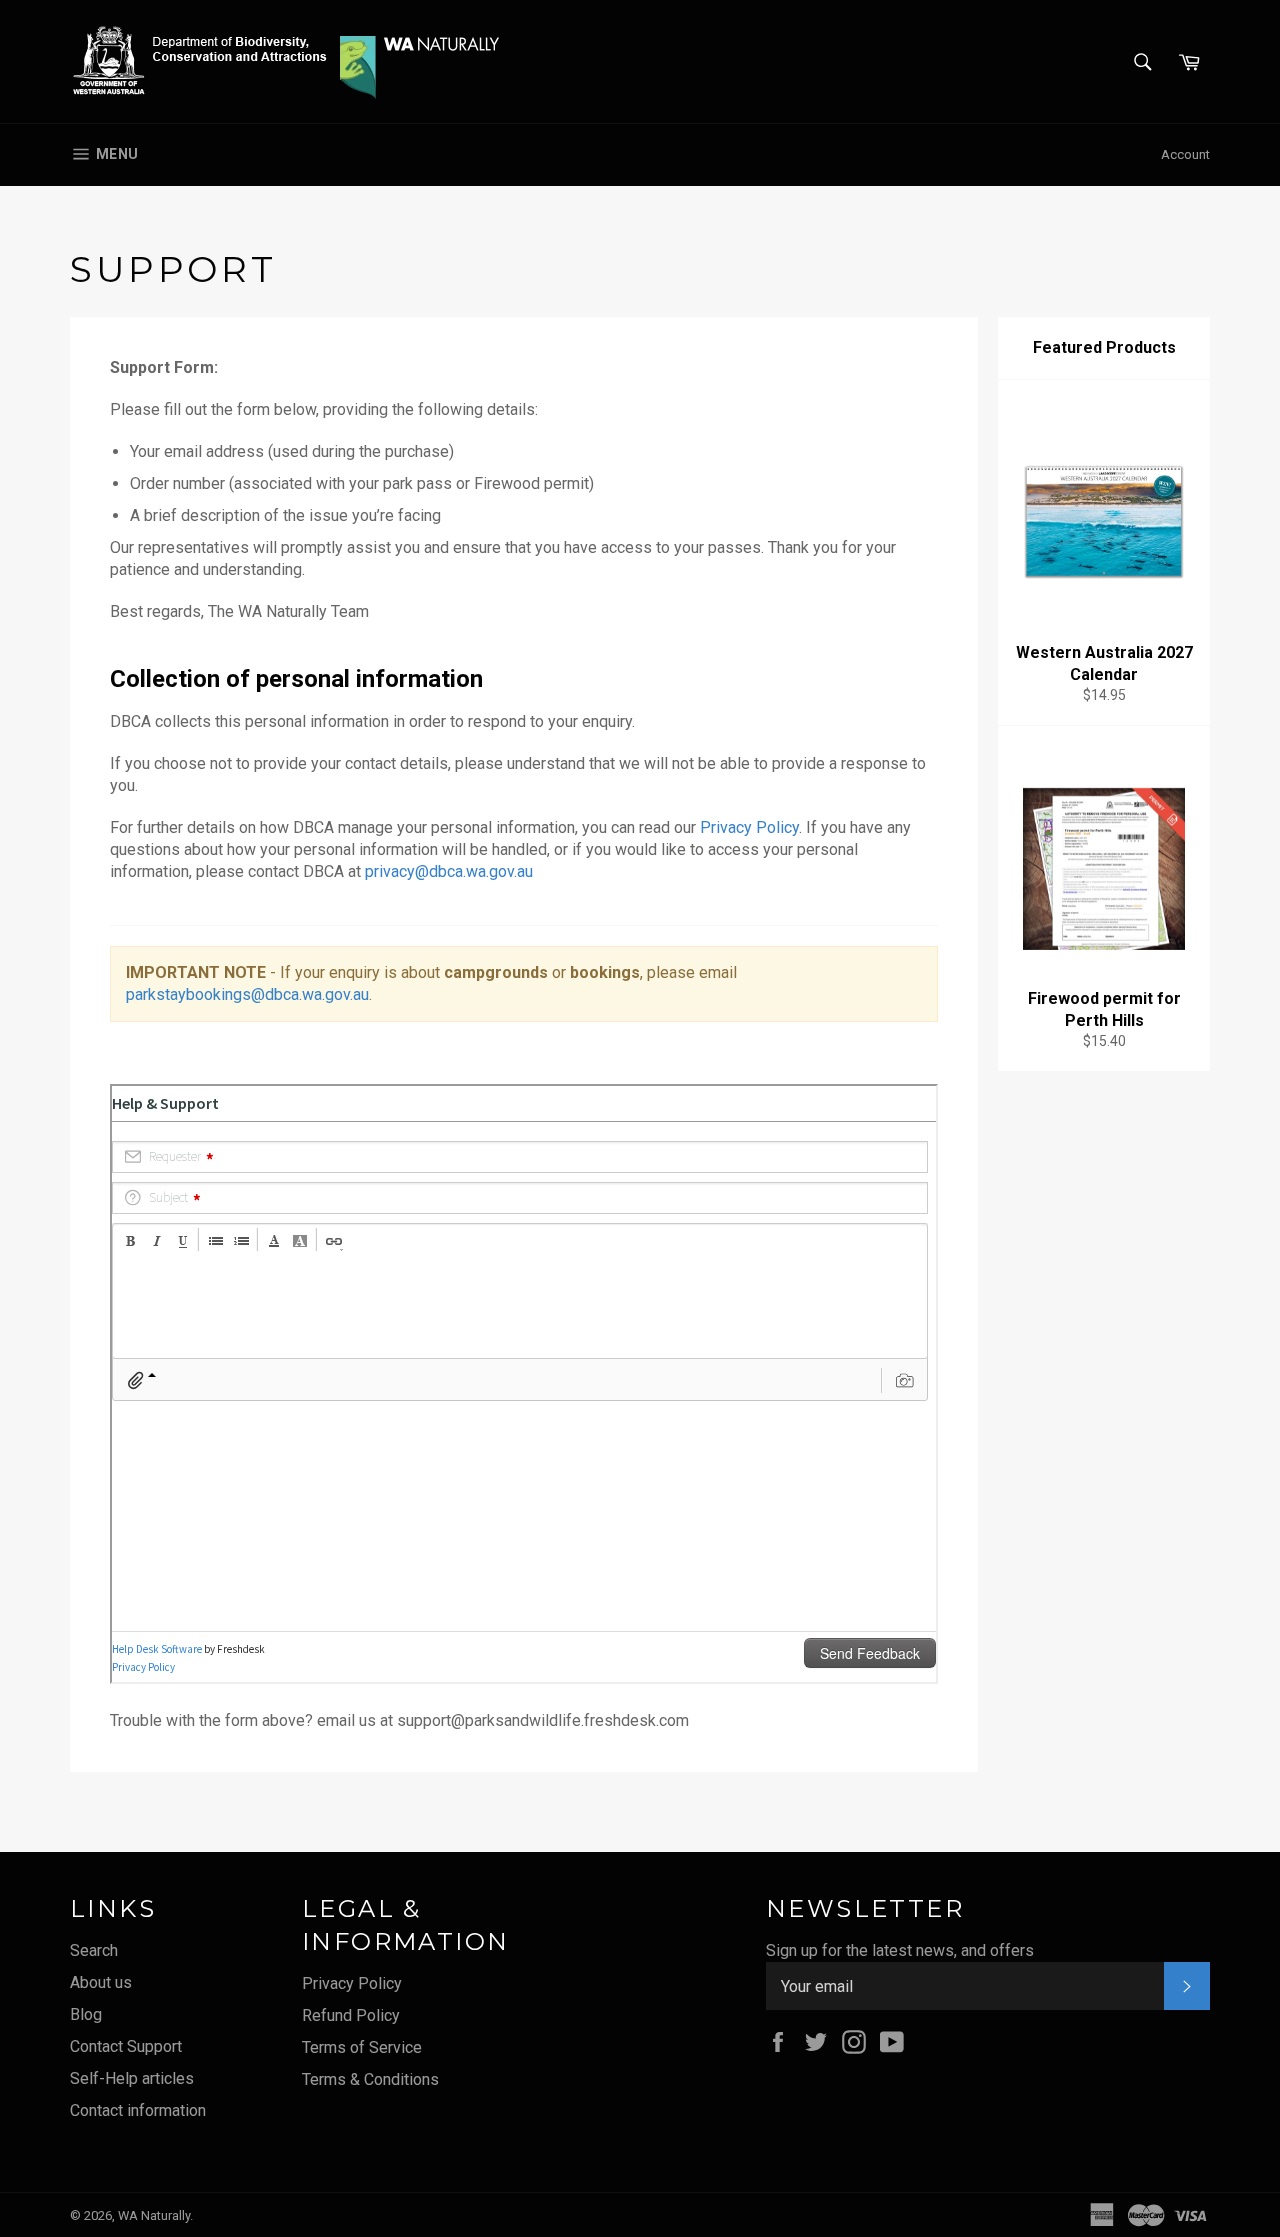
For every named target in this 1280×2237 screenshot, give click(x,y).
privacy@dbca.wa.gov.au (449, 871)
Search (94, 1950)
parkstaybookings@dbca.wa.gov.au (247, 994)
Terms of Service (362, 2047)
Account (1185, 154)
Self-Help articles (132, 2078)
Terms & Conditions (370, 2079)
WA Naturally (154, 2215)
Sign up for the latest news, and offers (900, 1950)
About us (101, 1982)
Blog (86, 2014)
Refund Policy (351, 2015)
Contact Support (126, 2046)
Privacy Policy (749, 827)
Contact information (138, 2110)
